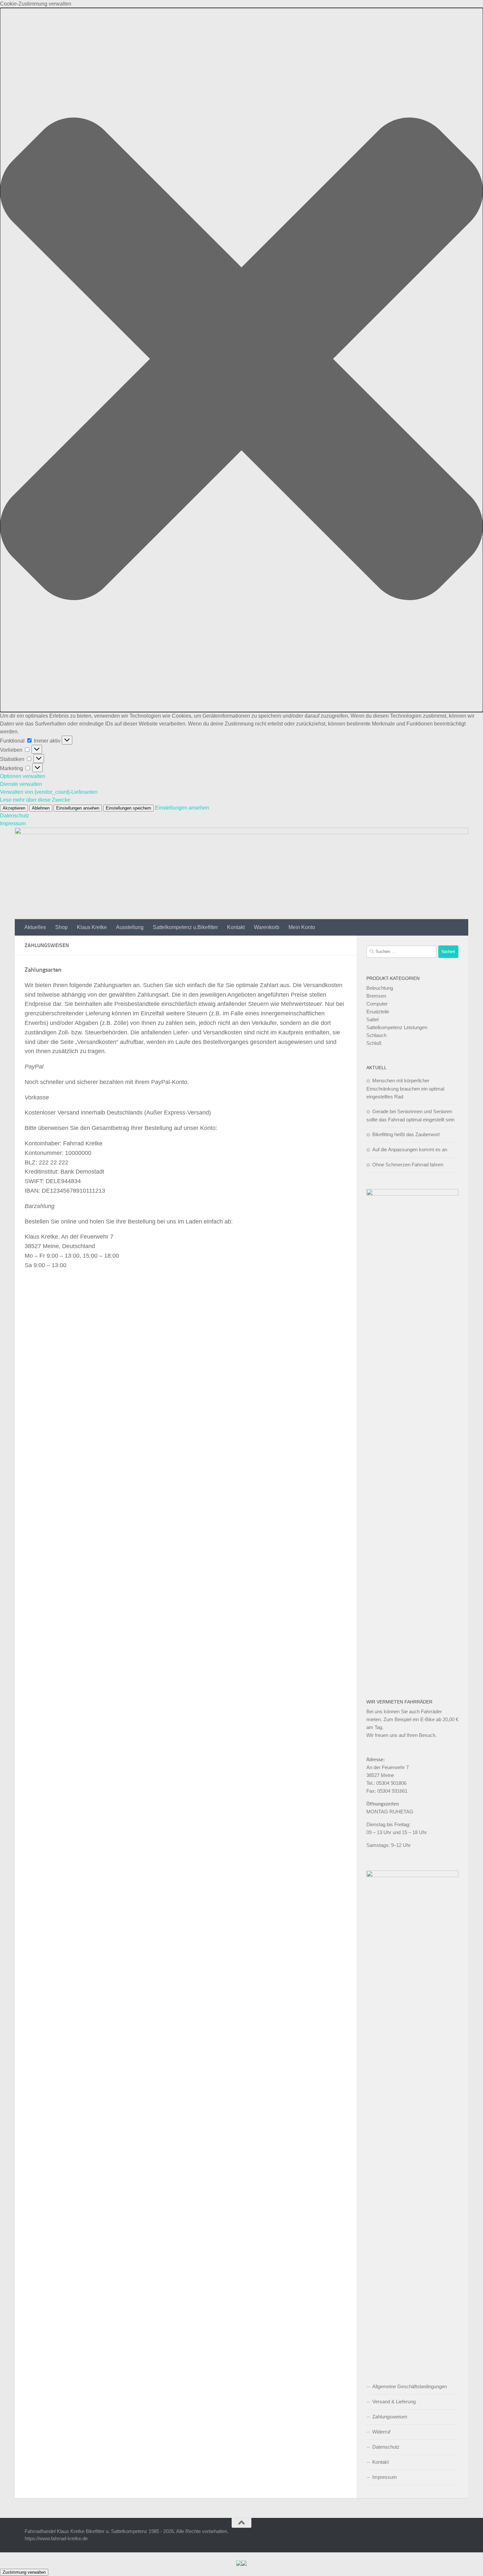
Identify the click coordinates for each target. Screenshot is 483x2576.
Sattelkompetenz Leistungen (397, 1027)
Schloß (374, 1043)
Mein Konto (302, 927)
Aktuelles (35, 927)
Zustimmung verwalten (24, 2572)
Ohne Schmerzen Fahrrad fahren (408, 1165)
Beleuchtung (380, 988)
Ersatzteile (378, 1012)
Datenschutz (15, 816)
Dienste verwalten (21, 784)
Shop (61, 927)
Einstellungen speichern (128, 808)
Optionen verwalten (23, 776)
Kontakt (236, 927)
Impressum (13, 823)
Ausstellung (130, 927)
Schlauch (376, 1035)
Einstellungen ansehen (78, 808)
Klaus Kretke (92, 927)
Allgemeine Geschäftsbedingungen (410, 2386)
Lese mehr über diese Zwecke (35, 800)
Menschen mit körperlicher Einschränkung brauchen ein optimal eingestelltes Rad (405, 1089)
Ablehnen (41, 808)
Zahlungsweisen (390, 2417)
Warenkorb (267, 927)
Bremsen (376, 996)
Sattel (372, 1019)
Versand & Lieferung (394, 2402)
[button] (241, 360)
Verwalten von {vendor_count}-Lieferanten (49, 792)
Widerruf (381, 2432)
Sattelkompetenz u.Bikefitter (185, 927)
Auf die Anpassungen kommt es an (410, 1149)
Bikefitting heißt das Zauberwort (406, 1134)
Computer (377, 1004)
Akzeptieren (14, 808)
